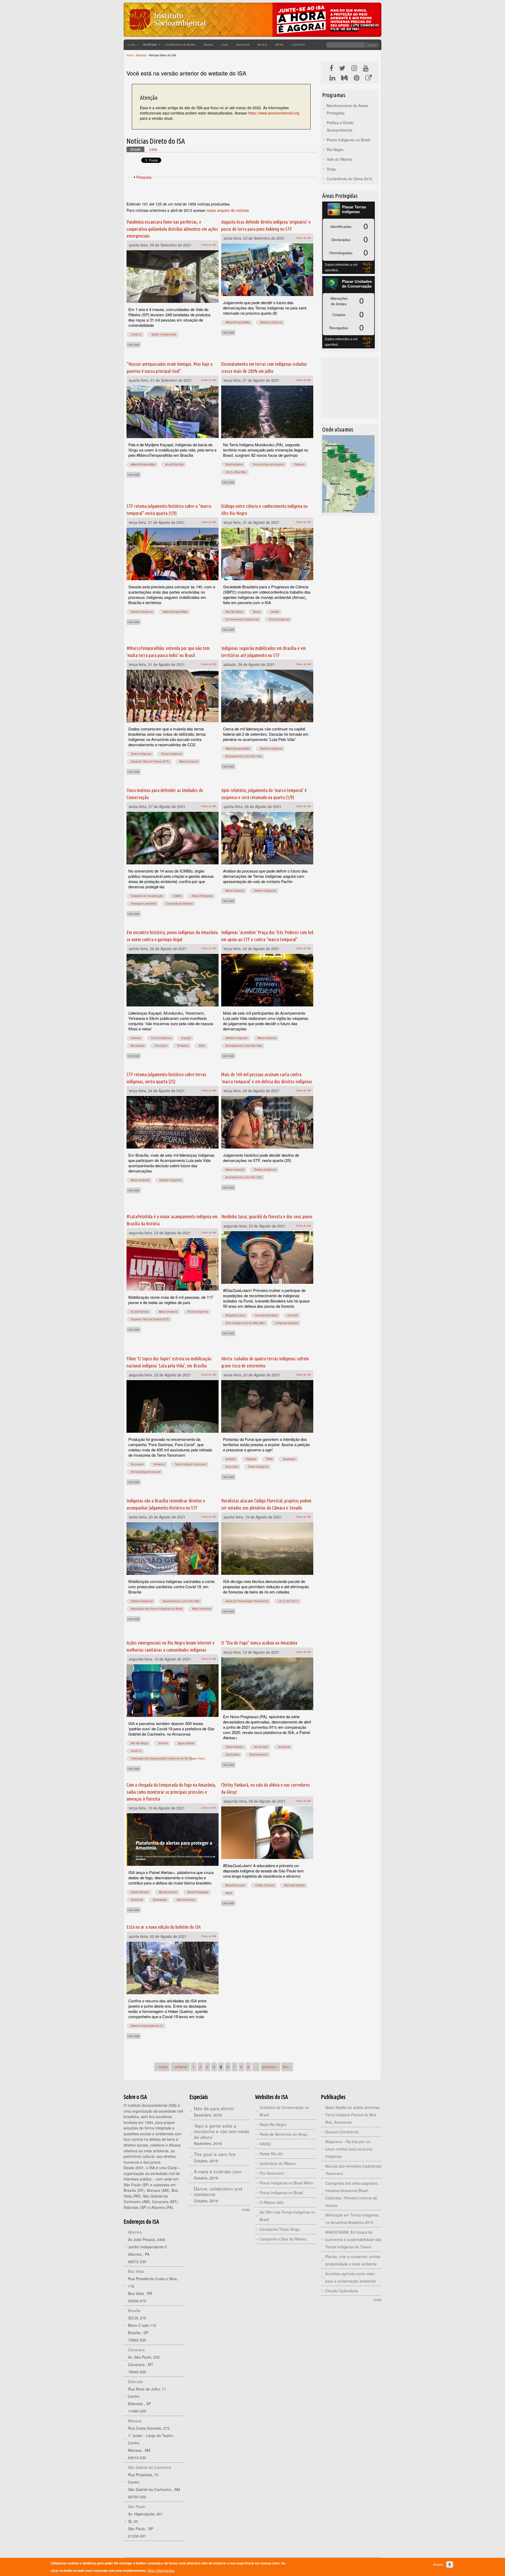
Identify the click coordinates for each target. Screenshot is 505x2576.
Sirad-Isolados (234, 464)
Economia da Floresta (180, 904)
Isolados (231, 1459)
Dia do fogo (261, 1747)
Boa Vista (136, 2271)
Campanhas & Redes (180, 45)
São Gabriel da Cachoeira (150, 2467)
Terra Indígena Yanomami (191, 1464)
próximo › (270, 2067)
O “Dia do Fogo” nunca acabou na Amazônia (259, 1643)
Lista (153, 149)
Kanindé (293, 1315)
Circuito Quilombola (342, 2291)
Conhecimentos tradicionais (242, 619)
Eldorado (136, 2382)
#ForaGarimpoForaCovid (146, 1472)
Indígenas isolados (287, 1323)
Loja (225, 45)
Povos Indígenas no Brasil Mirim (286, 2183)
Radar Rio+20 (271, 2154)
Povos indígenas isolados (268, 464)
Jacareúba (289, 1459)
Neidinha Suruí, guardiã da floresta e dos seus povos (267, 1216)
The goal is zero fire (215, 2154)
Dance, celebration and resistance (218, 2191)
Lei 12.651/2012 (288, 1601)
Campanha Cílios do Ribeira (283, 2239)
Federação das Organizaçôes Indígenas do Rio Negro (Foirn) (168, 1758)
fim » (287, 2067)
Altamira (135, 2232)
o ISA (131, 45)
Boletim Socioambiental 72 (147, 2026)
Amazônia (284, 1747)
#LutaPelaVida (175, 464)
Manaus (135, 2421)
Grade (137, 149)
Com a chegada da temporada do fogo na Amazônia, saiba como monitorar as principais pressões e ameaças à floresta (171, 1792)
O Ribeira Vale (272, 2202)
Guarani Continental (342, 2132)
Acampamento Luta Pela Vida (244, 756)
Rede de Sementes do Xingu (284, 2134)
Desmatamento (259, 1755)
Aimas (257, 612)
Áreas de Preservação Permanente (247, 1601)
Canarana (136, 2350)
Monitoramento (168, 1892)
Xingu (331, 169)
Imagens (243, 45)
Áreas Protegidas (202, 896)
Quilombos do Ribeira (278, 2163)
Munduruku (138, 1046)
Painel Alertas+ (235, 1747)
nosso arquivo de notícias (228, 210)
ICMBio (177, 896)
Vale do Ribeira (339, 159)
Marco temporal (189, 761)
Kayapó (186, 1038)
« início (162, 2067)
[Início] (167, 33)
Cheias (275, 612)
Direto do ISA (209, 245)
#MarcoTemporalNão (238, 322)
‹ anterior (180, 2067)
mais (246, 2209)
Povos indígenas (279, 619)
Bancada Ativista (295, 1885)
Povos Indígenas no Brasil (348, 140)
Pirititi (269, 1459)
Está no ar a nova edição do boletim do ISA (164, 1927)
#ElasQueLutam (235, 1315)
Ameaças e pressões (143, 904)
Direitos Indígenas (271, 322)
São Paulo (137, 2507)
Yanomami (161, 1046)
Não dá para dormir (214, 2108)
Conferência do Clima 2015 (349, 179)
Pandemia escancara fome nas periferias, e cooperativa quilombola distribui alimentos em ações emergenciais (172, 229)
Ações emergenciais (164, 334)
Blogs (262, 45)
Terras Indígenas (141, 754)
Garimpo (136, 1038)
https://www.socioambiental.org (274, 113)
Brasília (134, 2311)
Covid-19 (136, 334)
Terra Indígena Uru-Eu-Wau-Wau (245, 1323)
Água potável (186, 1743)
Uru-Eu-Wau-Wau (236, 472)
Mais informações (161, 2571)
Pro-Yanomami (272, 2173)
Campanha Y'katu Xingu (280, 2229)
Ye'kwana (183, 1046)
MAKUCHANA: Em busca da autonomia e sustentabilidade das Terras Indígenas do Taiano (353, 2239)
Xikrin (202, 1046)
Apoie (279, 45)
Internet (163, 1743)
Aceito (438, 2565)
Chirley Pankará (265, 1885)
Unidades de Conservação (147, 896)
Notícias (150, 45)
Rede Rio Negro (273, 2124)
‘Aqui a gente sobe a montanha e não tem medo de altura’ (222, 2131)
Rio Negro (335, 149)
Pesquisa (144, 177)
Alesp (229, 1893)
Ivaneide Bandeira (266, 1315)
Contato (298, 45)
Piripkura (299, 464)
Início (130, 55)
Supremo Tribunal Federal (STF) (150, 761)
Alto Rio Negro (234, 612)
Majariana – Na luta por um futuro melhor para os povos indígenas (349, 2149)
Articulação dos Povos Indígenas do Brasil (156, 1609)
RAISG (265, 2144)
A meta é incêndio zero (218, 2171)
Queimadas (232, 1755)
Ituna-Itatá (232, 1467)
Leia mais (134, 344)
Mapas (208, 45)
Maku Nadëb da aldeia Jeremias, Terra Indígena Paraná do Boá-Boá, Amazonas (353, 2115)
